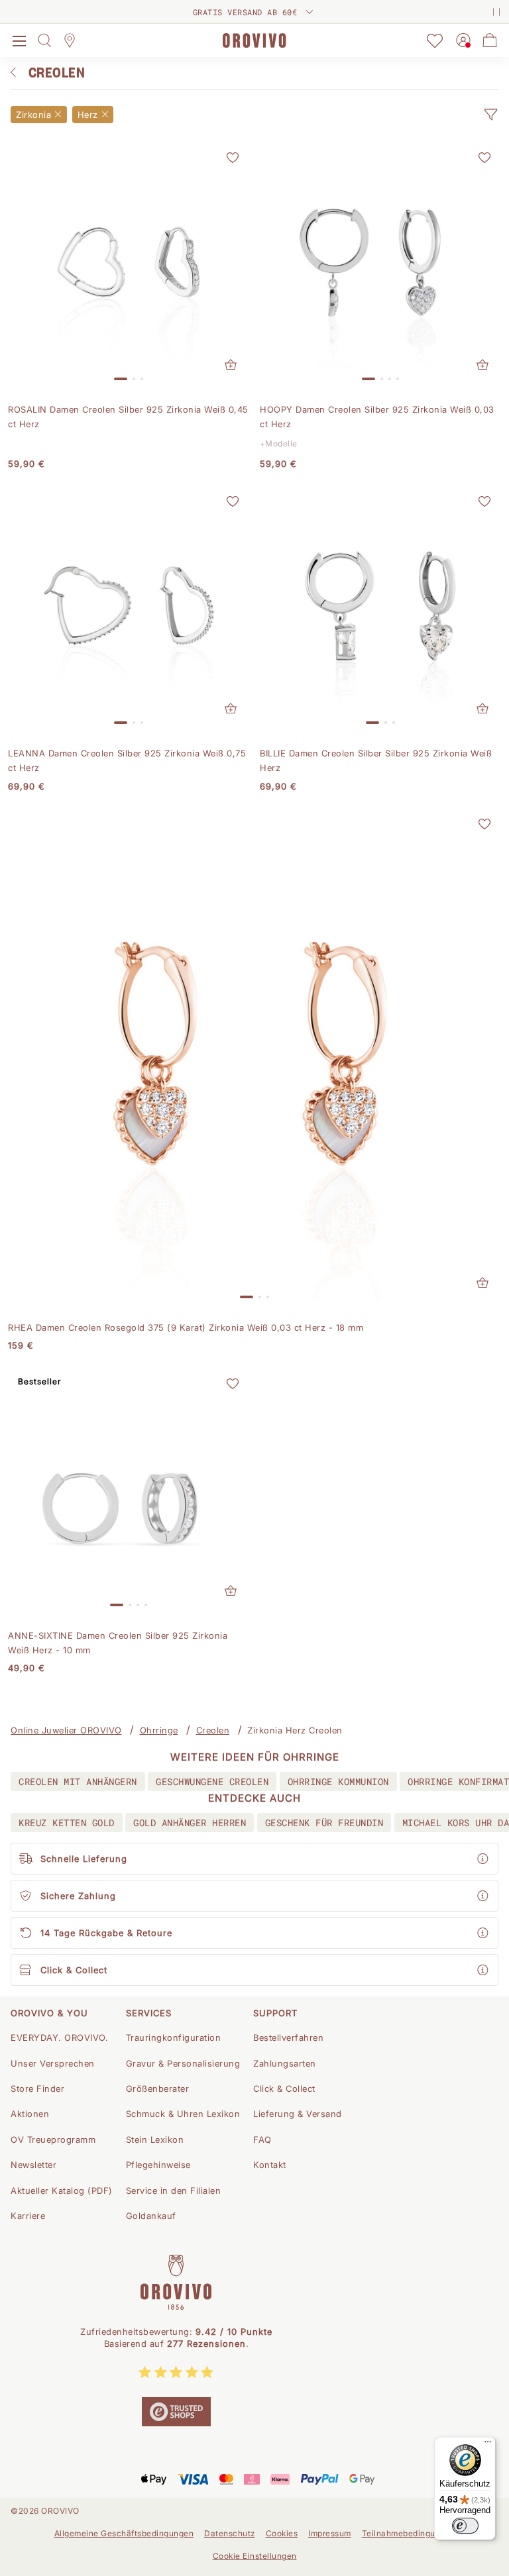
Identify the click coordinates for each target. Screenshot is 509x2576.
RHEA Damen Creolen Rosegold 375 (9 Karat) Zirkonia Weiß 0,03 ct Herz (186, 1327)
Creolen (213, 1730)
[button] (490, 115)
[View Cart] (490, 40)
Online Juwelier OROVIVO (66, 1730)
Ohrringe (159, 1730)
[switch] (465, 2526)
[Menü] (488, 2445)
